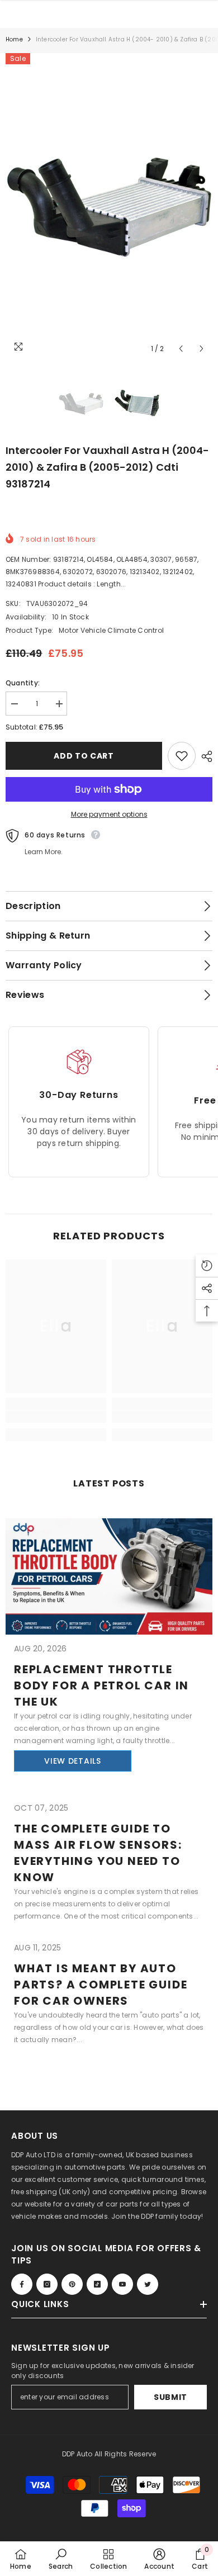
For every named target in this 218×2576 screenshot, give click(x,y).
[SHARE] (204, 756)
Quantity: (23, 683)
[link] (56, 1417)
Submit (170, 2397)
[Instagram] (47, 2284)
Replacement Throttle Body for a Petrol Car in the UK (101, 1685)
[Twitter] (148, 2284)
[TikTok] (97, 2284)
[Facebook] (22, 2284)
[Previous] (181, 349)
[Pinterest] (72, 2284)
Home (14, 39)
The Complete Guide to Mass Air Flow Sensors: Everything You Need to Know (98, 1853)
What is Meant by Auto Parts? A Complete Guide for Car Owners (101, 1985)
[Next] (202, 349)
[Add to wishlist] (182, 756)
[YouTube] (122, 2284)
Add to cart (84, 756)
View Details (72, 1761)
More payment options (109, 814)
